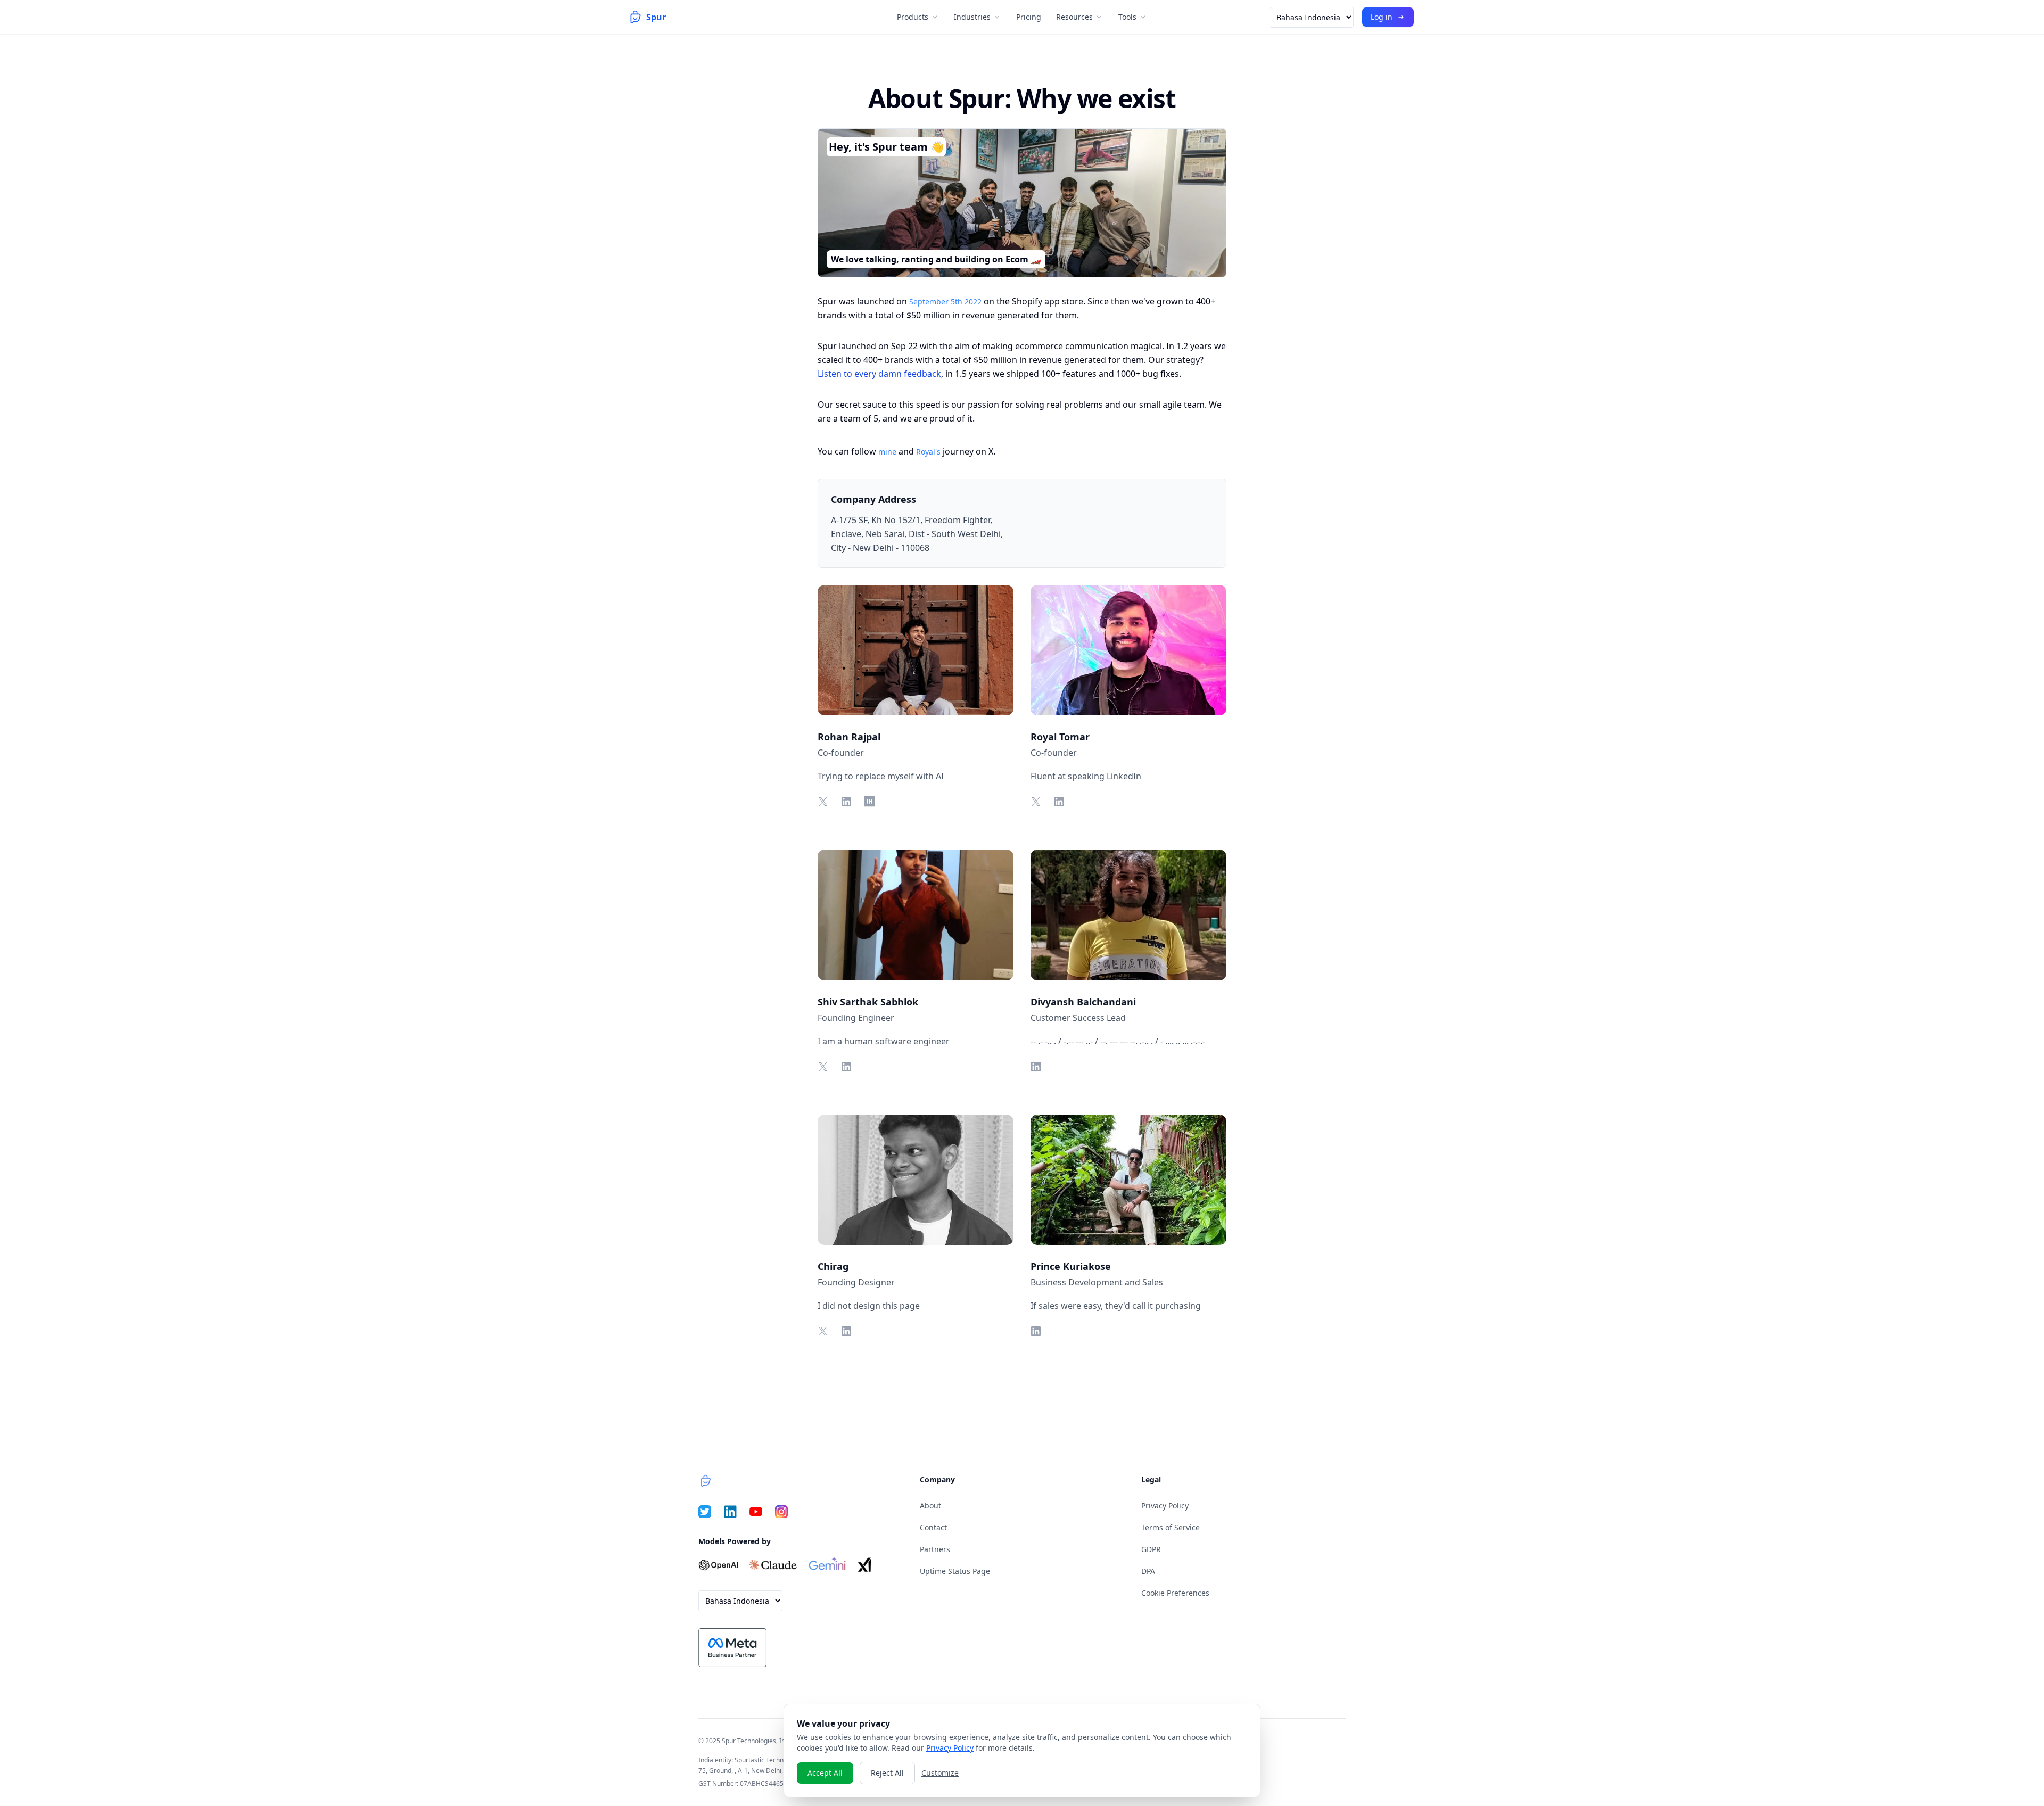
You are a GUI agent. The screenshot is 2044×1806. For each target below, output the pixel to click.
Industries (972, 17)
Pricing (1029, 17)
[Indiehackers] (869, 801)
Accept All (825, 1773)
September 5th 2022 (945, 302)
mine (887, 452)
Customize (940, 1773)
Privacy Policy (1165, 1506)
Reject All (887, 1773)
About (930, 1506)
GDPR (1151, 1549)
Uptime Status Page (955, 1571)
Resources (1074, 17)
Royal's (928, 452)
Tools (1127, 17)
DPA (1148, 1571)
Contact (933, 1527)
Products (913, 17)
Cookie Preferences (1175, 1593)
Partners (935, 1549)
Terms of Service (1171, 1527)
